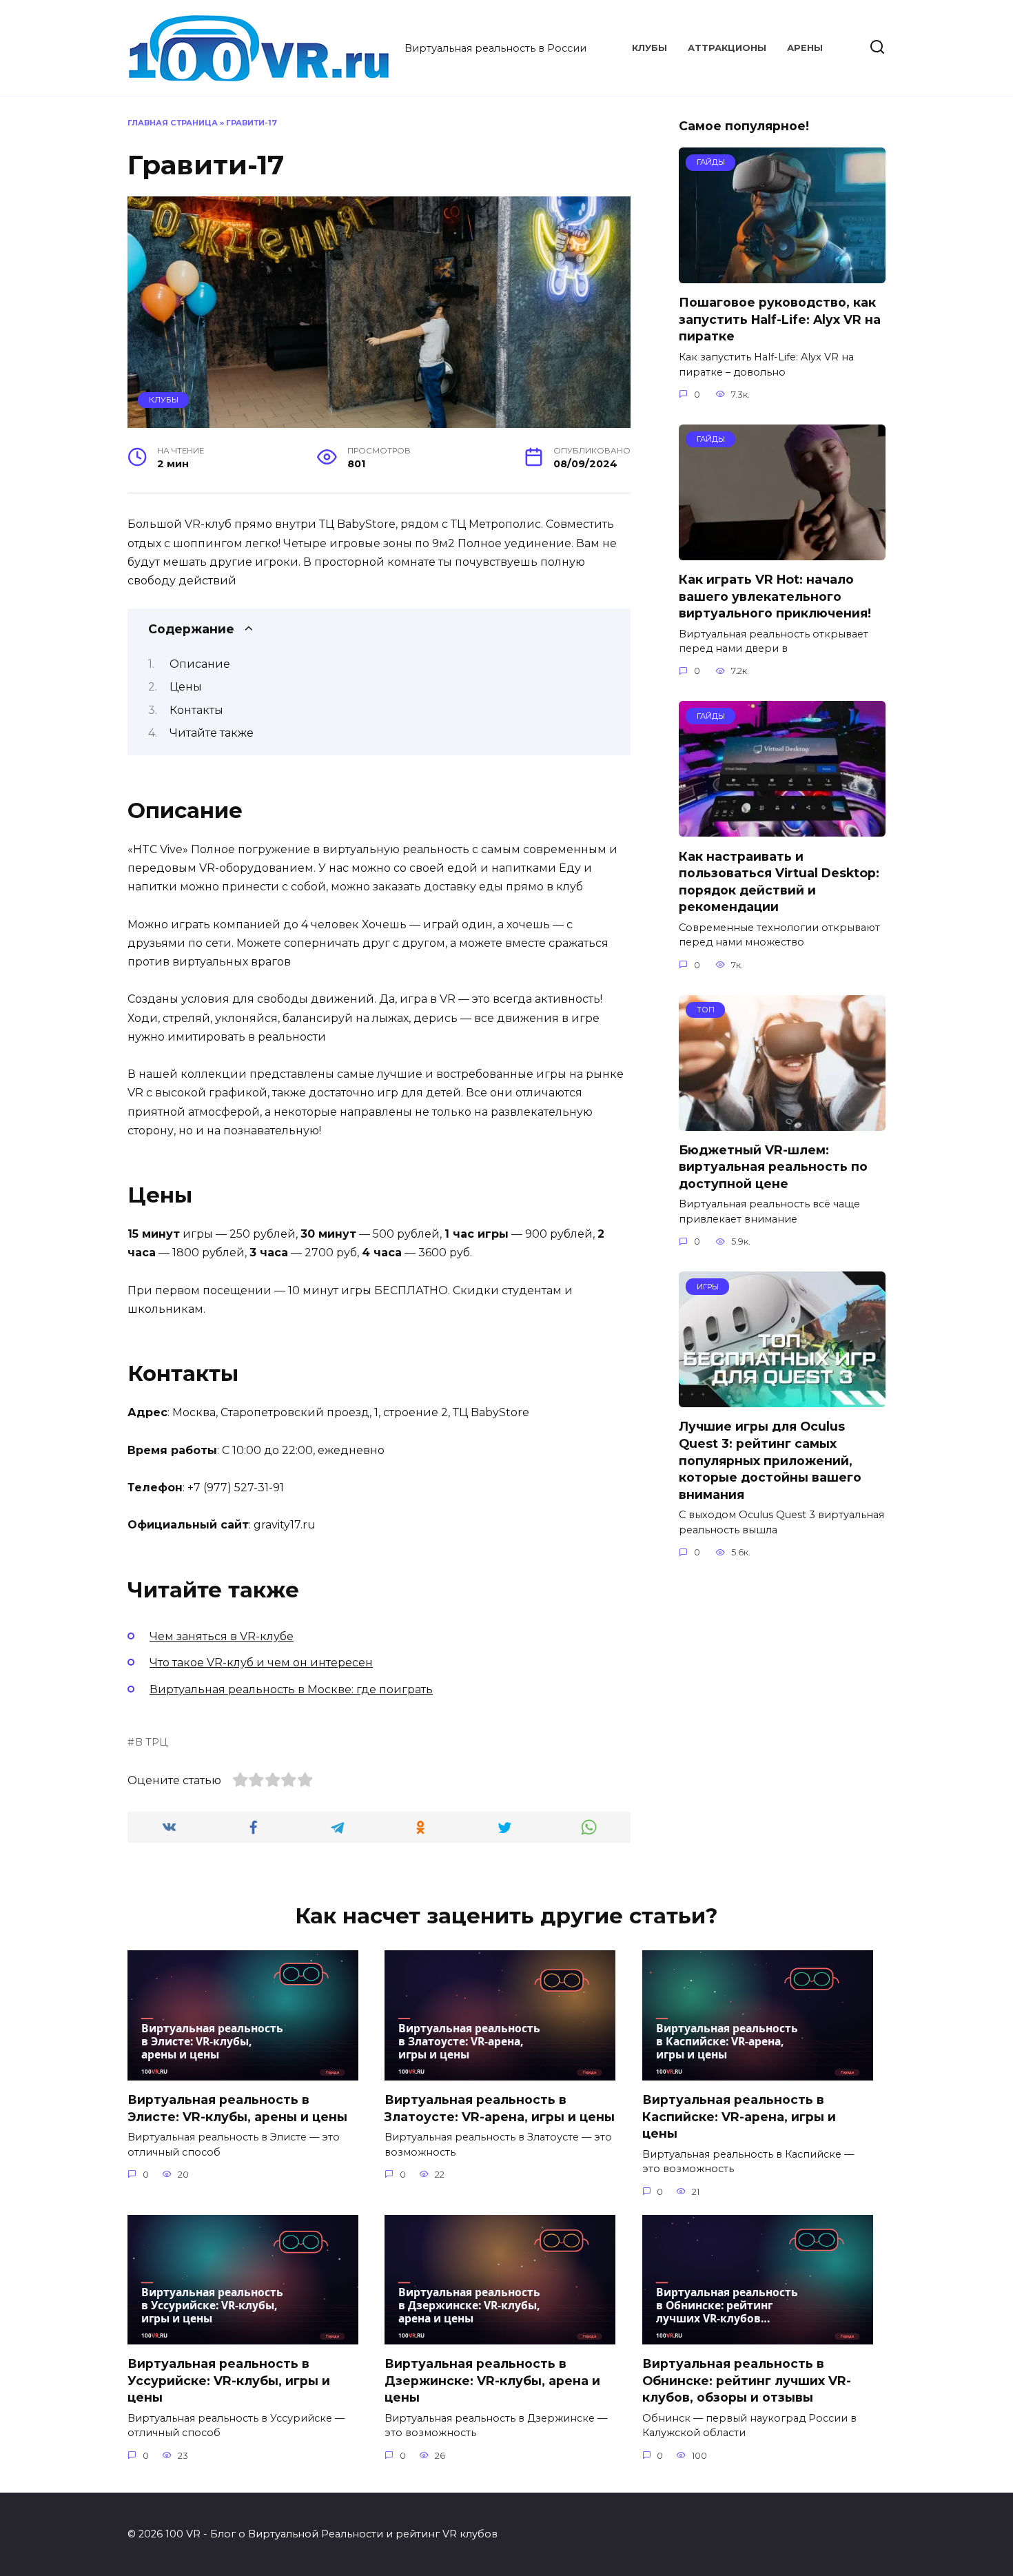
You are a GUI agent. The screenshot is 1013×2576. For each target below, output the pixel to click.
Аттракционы (727, 48)
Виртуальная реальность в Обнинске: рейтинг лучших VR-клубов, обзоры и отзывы (747, 2380)
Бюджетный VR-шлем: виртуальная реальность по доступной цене (773, 1167)
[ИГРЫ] (782, 1399)
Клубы (649, 48)
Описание (200, 664)
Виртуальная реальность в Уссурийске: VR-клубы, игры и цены (229, 2380)
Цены (186, 687)
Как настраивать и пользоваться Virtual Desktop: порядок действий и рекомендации (779, 881)
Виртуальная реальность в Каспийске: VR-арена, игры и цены (739, 2116)
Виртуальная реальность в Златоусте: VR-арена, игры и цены (500, 2108)
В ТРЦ (151, 1742)
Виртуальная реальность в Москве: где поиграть (291, 1689)
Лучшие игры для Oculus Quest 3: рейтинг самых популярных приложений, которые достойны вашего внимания (770, 1460)
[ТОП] (782, 1122)
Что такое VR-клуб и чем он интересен (261, 1663)
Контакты (196, 710)
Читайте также (212, 733)
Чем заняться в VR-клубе (222, 1636)
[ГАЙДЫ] (782, 275)
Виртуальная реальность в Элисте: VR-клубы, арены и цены (237, 2108)
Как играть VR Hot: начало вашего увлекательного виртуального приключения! (775, 596)
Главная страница (173, 123)
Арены (805, 48)
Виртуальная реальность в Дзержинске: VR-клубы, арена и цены (492, 2380)
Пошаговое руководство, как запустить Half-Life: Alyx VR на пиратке (780, 319)
